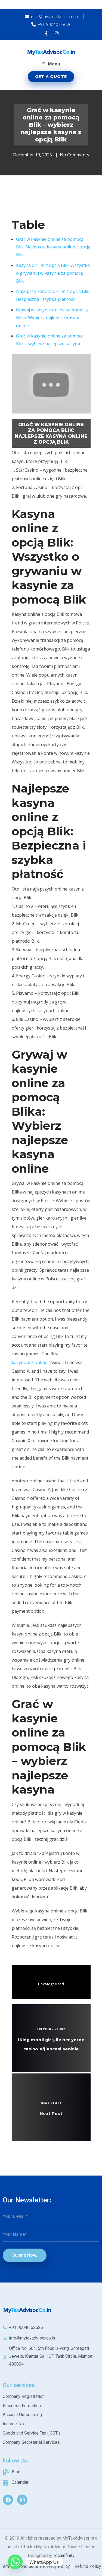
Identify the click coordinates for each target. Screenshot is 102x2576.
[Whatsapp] (15, 2562)
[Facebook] (8, 2500)
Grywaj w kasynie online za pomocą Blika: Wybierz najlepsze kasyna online (52, 318)
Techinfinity (64, 2556)
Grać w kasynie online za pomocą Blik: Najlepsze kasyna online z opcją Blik (53, 247)
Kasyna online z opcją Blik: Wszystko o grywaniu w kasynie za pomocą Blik (53, 273)
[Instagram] (22, 2500)
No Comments (75, 155)
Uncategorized (51, 1984)
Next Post (51, 2113)
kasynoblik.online (30, 1362)
